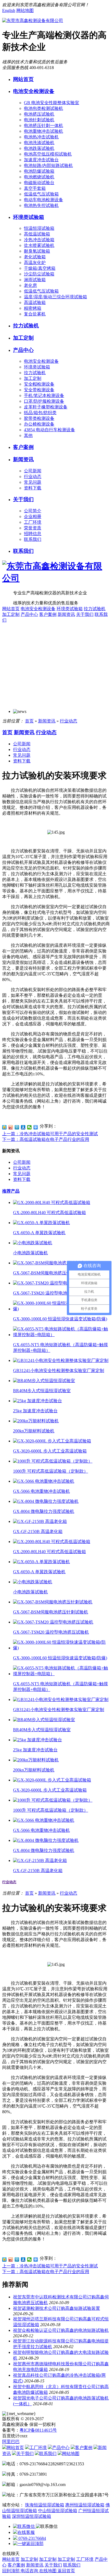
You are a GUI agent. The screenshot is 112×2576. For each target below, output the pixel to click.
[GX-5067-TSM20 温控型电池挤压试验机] (53, 1283)
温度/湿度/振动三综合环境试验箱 (55, 297)
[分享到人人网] (23, 1127)
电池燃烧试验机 (39, 177)
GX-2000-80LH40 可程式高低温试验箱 (49, 1213)
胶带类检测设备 (39, 418)
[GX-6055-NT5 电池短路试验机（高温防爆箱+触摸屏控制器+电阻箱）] (61, 1335)
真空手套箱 (35, 188)
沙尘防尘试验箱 (39, 274)
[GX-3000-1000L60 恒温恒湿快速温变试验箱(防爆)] (61, 1309)
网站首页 (23, 79)
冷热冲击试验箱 (39, 240)
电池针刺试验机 (39, 120)
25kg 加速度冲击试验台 (35, 1411)
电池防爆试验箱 (39, 171)
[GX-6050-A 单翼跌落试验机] (41, 1223)
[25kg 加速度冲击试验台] (38, 1401)
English (9, 10)
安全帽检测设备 (39, 384)
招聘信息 (33, 534)
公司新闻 (33, 471)
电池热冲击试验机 (41, 137)
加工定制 (23, 338)
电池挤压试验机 (39, 114)
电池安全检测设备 (34, 91)
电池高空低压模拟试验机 (48, 154)
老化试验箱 (35, 257)
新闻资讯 (23, 459)
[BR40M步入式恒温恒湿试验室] (44, 1381)
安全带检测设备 (39, 390)
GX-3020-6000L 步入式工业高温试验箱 (50, 1451)
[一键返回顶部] (28, 2544)
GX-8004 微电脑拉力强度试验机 (44, 1511)
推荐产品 (11, 1191)
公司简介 (33, 511)
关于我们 (23, 499)
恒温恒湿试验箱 (39, 228)
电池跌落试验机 (39, 148)
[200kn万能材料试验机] (36, 1421)
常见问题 (33, 482)
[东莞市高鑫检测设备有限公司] (33, 21)
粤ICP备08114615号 (38, 2430)
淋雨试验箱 (35, 280)
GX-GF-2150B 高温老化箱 (38, 1531)
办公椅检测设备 (39, 424)
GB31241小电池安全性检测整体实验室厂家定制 (59, 1371)
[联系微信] (24, 2526)
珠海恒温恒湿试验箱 (45, 2505)
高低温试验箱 (37, 234)
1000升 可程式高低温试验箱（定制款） (51, 1471)
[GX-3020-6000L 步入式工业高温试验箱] (52, 1441)
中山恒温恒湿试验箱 (58, 2511)
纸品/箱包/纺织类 (40, 413)
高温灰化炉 (35, 263)
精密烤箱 (33, 308)
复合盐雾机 (35, 314)
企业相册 (33, 516)
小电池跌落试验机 (30, 1253)
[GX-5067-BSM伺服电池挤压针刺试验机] (53, 1263)
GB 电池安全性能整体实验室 (52, 103)
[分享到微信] (29, 1127)
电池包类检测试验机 (43, 108)
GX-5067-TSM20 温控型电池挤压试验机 (51, 1293)
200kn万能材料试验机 (34, 1431)
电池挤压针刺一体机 (43, 125)
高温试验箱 (35, 302)
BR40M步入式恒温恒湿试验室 (42, 1391)
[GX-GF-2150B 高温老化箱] (40, 1521)
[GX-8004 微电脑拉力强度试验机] (46, 1501)
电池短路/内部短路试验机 (48, 165)
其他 (28, 435)
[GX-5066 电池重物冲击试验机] (44, 1481)
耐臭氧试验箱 (37, 251)
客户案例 (23, 447)
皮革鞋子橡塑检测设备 (46, 407)
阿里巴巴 (11, 2442)
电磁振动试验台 (39, 183)
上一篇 (50, 1134)
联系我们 (33, 539)
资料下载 (33, 488)
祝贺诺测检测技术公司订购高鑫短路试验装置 (57, 2308)
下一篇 (46, 1139)
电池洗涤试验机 (39, 143)
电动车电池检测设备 (43, 200)
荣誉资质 (33, 528)
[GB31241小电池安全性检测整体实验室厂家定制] (61, 1360)
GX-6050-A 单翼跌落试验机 (39, 1233)
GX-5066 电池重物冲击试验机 (41, 1491)
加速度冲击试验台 (41, 160)
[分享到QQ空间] (4, 1127)
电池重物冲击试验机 (43, 131)
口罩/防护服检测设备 (44, 401)
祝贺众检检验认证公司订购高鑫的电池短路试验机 (61, 2330)
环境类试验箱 (29, 217)
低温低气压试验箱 (41, 194)
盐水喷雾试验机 (39, 245)
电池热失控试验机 (41, 205)
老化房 (30, 285)
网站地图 (25, 10)
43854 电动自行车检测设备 (49, 430)
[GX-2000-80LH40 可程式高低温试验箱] (52, 1202)
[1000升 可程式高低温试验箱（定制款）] (53, 1461)
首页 (29, 721)
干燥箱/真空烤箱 (40, 268)
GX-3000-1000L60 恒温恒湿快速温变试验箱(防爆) (60, 1319)
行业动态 (33, 477)
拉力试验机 (26, 326)
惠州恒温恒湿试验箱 (85, 2505)
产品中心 (23, 350)
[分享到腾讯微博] (17, 1127)
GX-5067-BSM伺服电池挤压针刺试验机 (51, 1273)
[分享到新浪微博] (11, 1127)
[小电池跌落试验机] (33, 1243)
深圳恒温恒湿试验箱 (32, 2516)
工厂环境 (33, 522)
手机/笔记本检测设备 (44, 395)
